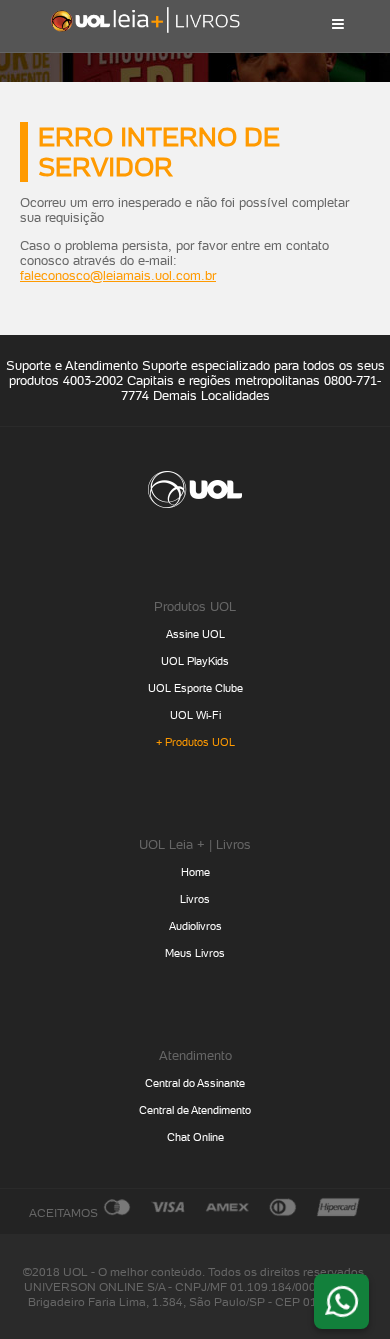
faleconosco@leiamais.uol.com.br (118, 275)
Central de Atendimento (195, 1110)
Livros (195, 899)
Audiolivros (195, 926)
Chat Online (195, 1137)
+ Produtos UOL (195, 742)
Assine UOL (195, 634)
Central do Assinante (195, 1083)
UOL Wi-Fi (195, 715)
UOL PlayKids (195, 661)
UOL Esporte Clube (195, 688)
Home (195, 872)
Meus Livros (195, 953)
